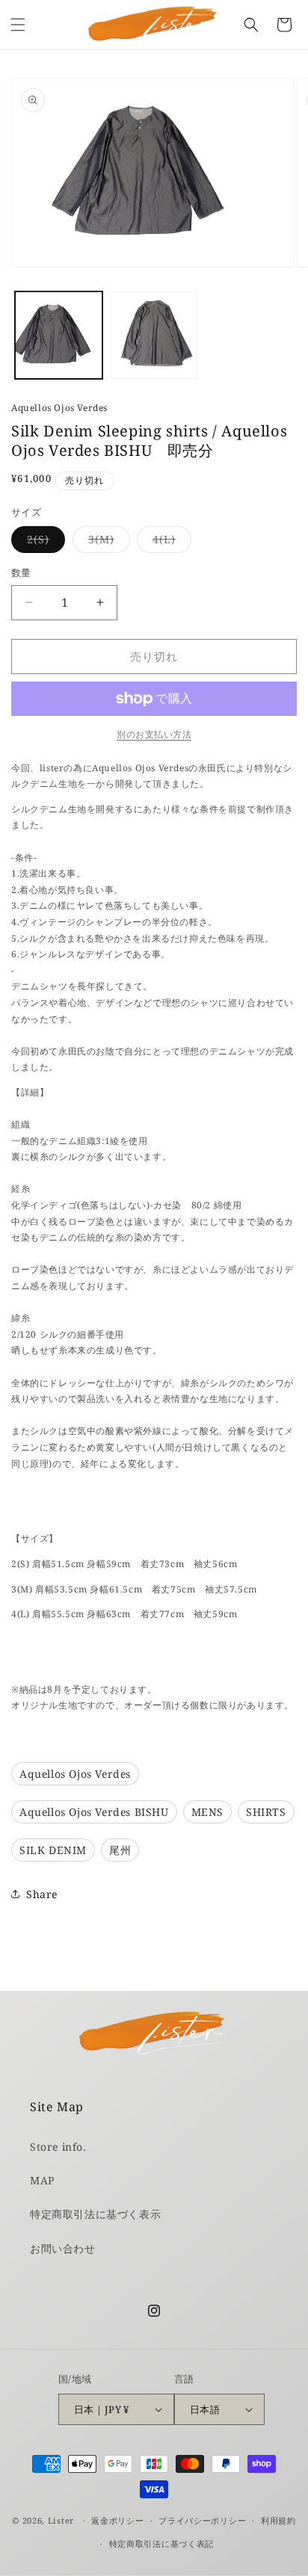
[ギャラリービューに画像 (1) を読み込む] (59, 335)
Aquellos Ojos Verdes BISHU (94, 1812)
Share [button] (42, 1894)
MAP (42, 2180)
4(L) (169, 542)
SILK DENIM (53, 1850)
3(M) (107, 542)
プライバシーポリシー (202, 2520)
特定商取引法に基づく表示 (95, 2214)
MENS (207, 1812)
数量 (21, 572)
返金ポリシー (117, 2520)
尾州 (120, 1850)
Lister (61, 2520)
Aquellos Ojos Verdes (59, 408)
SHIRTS (266, 1812)
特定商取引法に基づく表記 (161, 2543)
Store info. (58, 2147)
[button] (18, 25)
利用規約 (278, 2520)
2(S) (43, 542)
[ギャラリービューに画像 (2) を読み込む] (154, 335)
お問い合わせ (63, 2248)
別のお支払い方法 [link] (154, 734)
